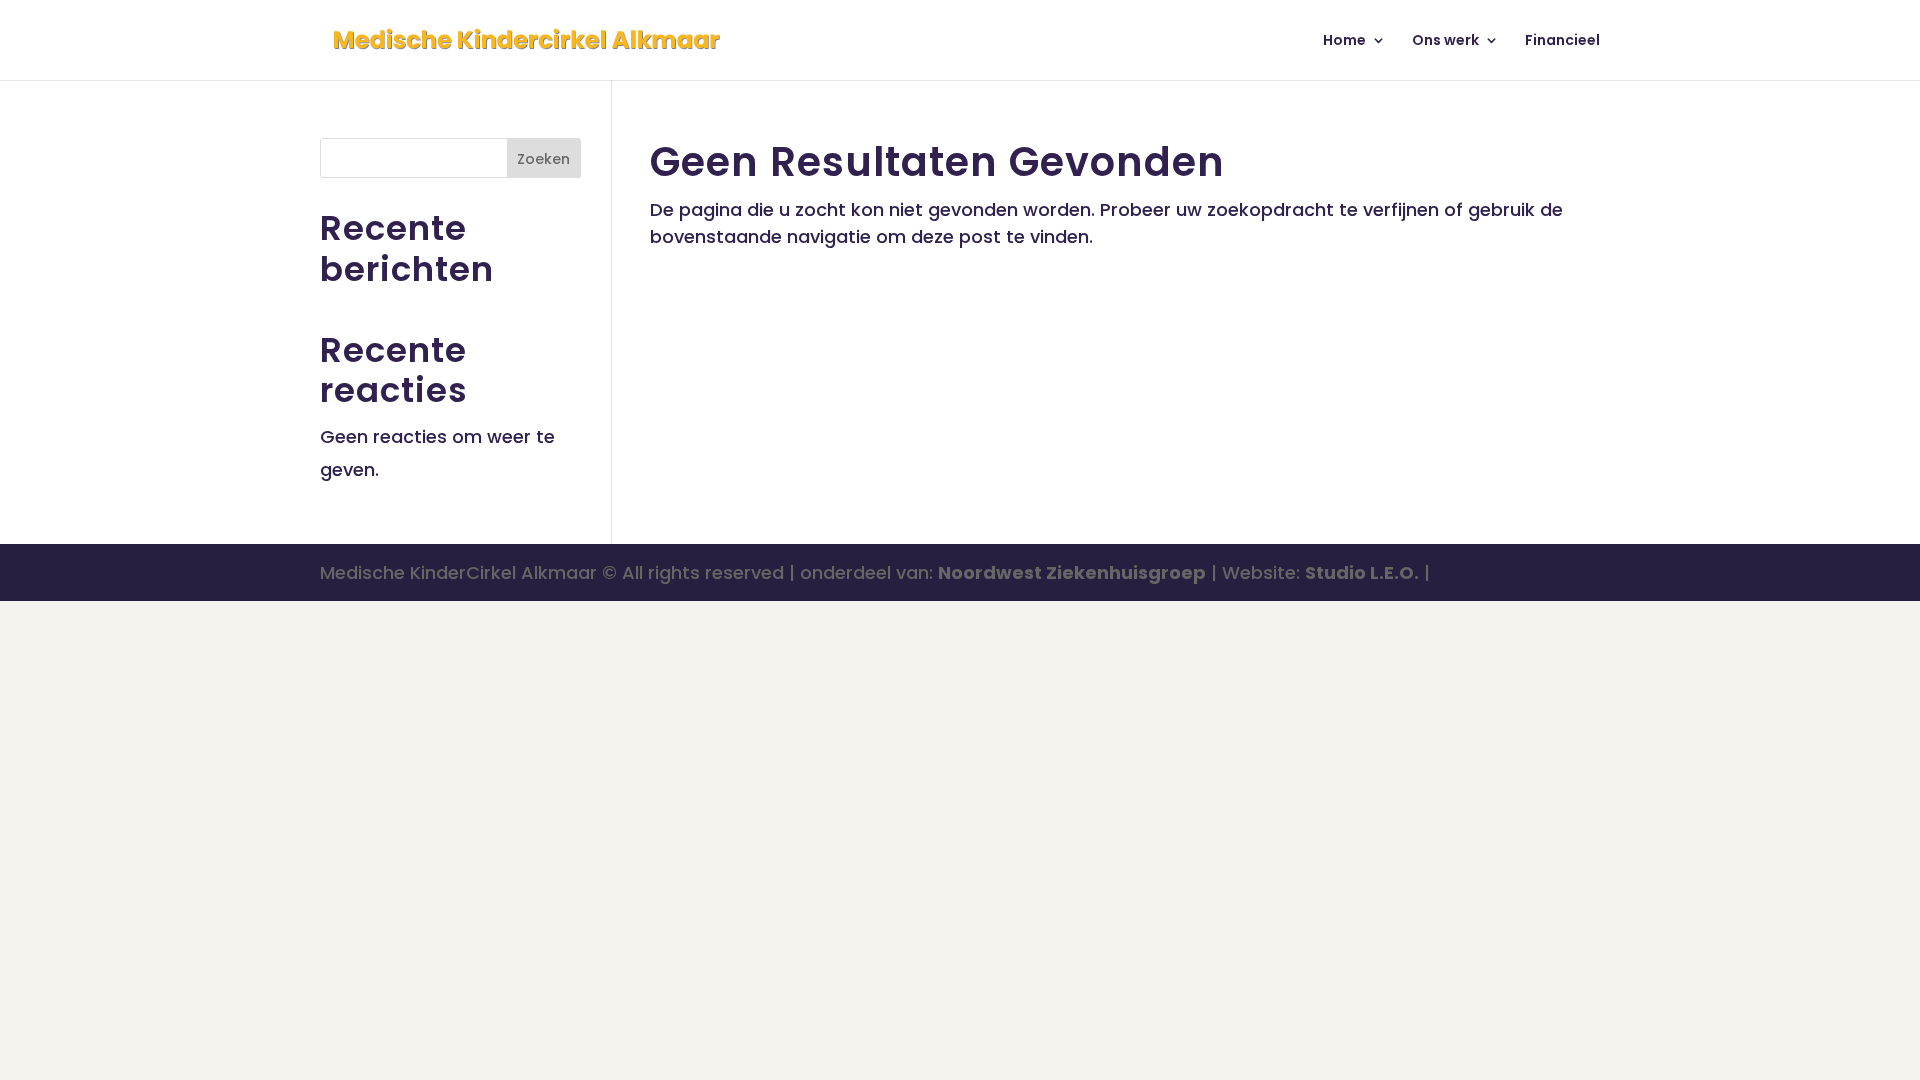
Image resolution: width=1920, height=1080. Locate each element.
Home (1344, 41)
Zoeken (543, 159)
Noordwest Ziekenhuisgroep (1072, 572)
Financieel (1562, 41)
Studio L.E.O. (1362, 572)
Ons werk (1445, 41)
